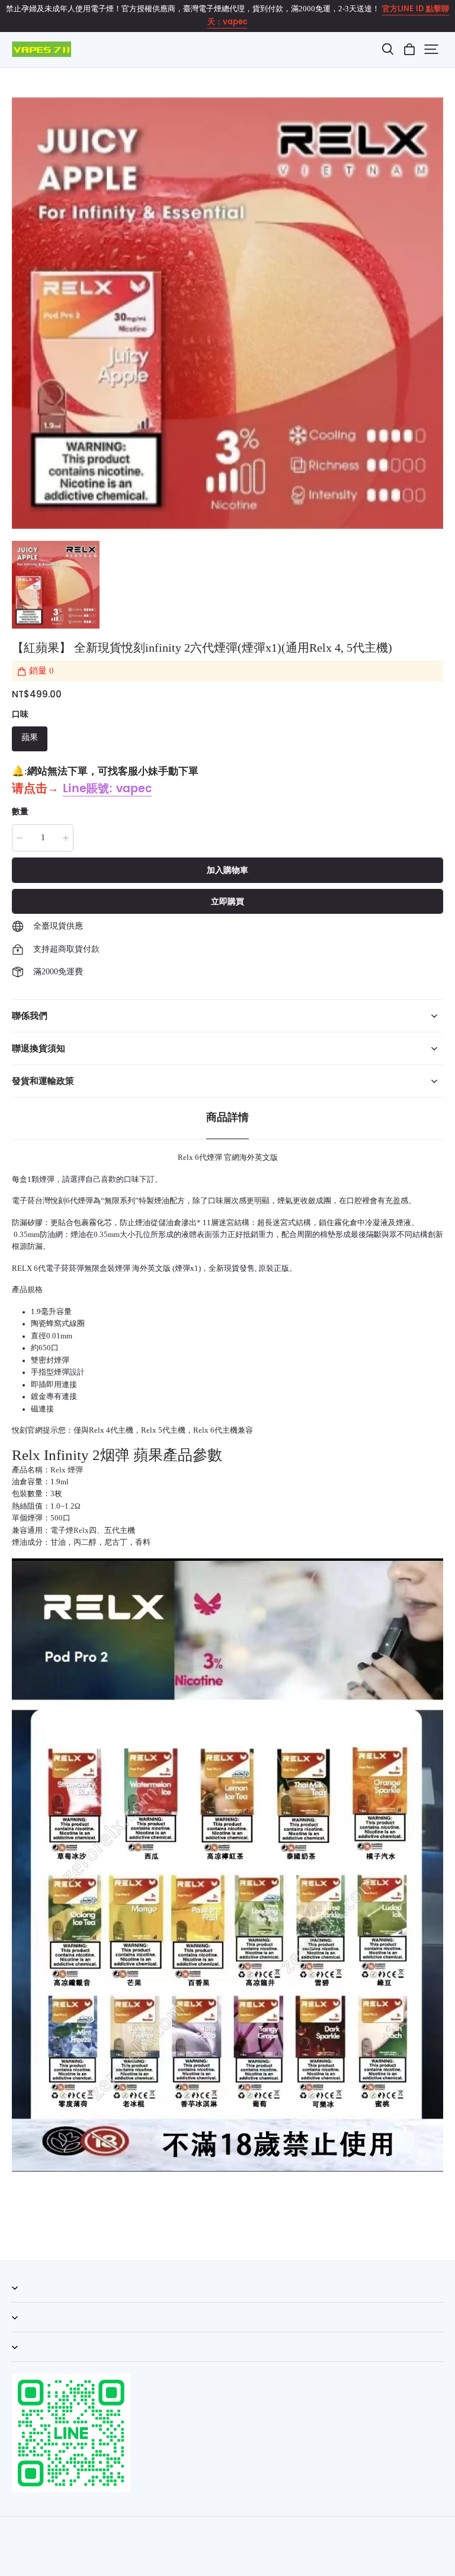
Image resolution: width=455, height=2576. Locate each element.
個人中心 (26, 2332)
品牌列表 (26, 2361)
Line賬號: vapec (107, 789)
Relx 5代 (156, 1430)
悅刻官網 (27, 1430)
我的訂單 (26, 2302)
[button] (387, 49)
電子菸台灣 (31, 1201)
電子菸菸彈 (65, 1268)
